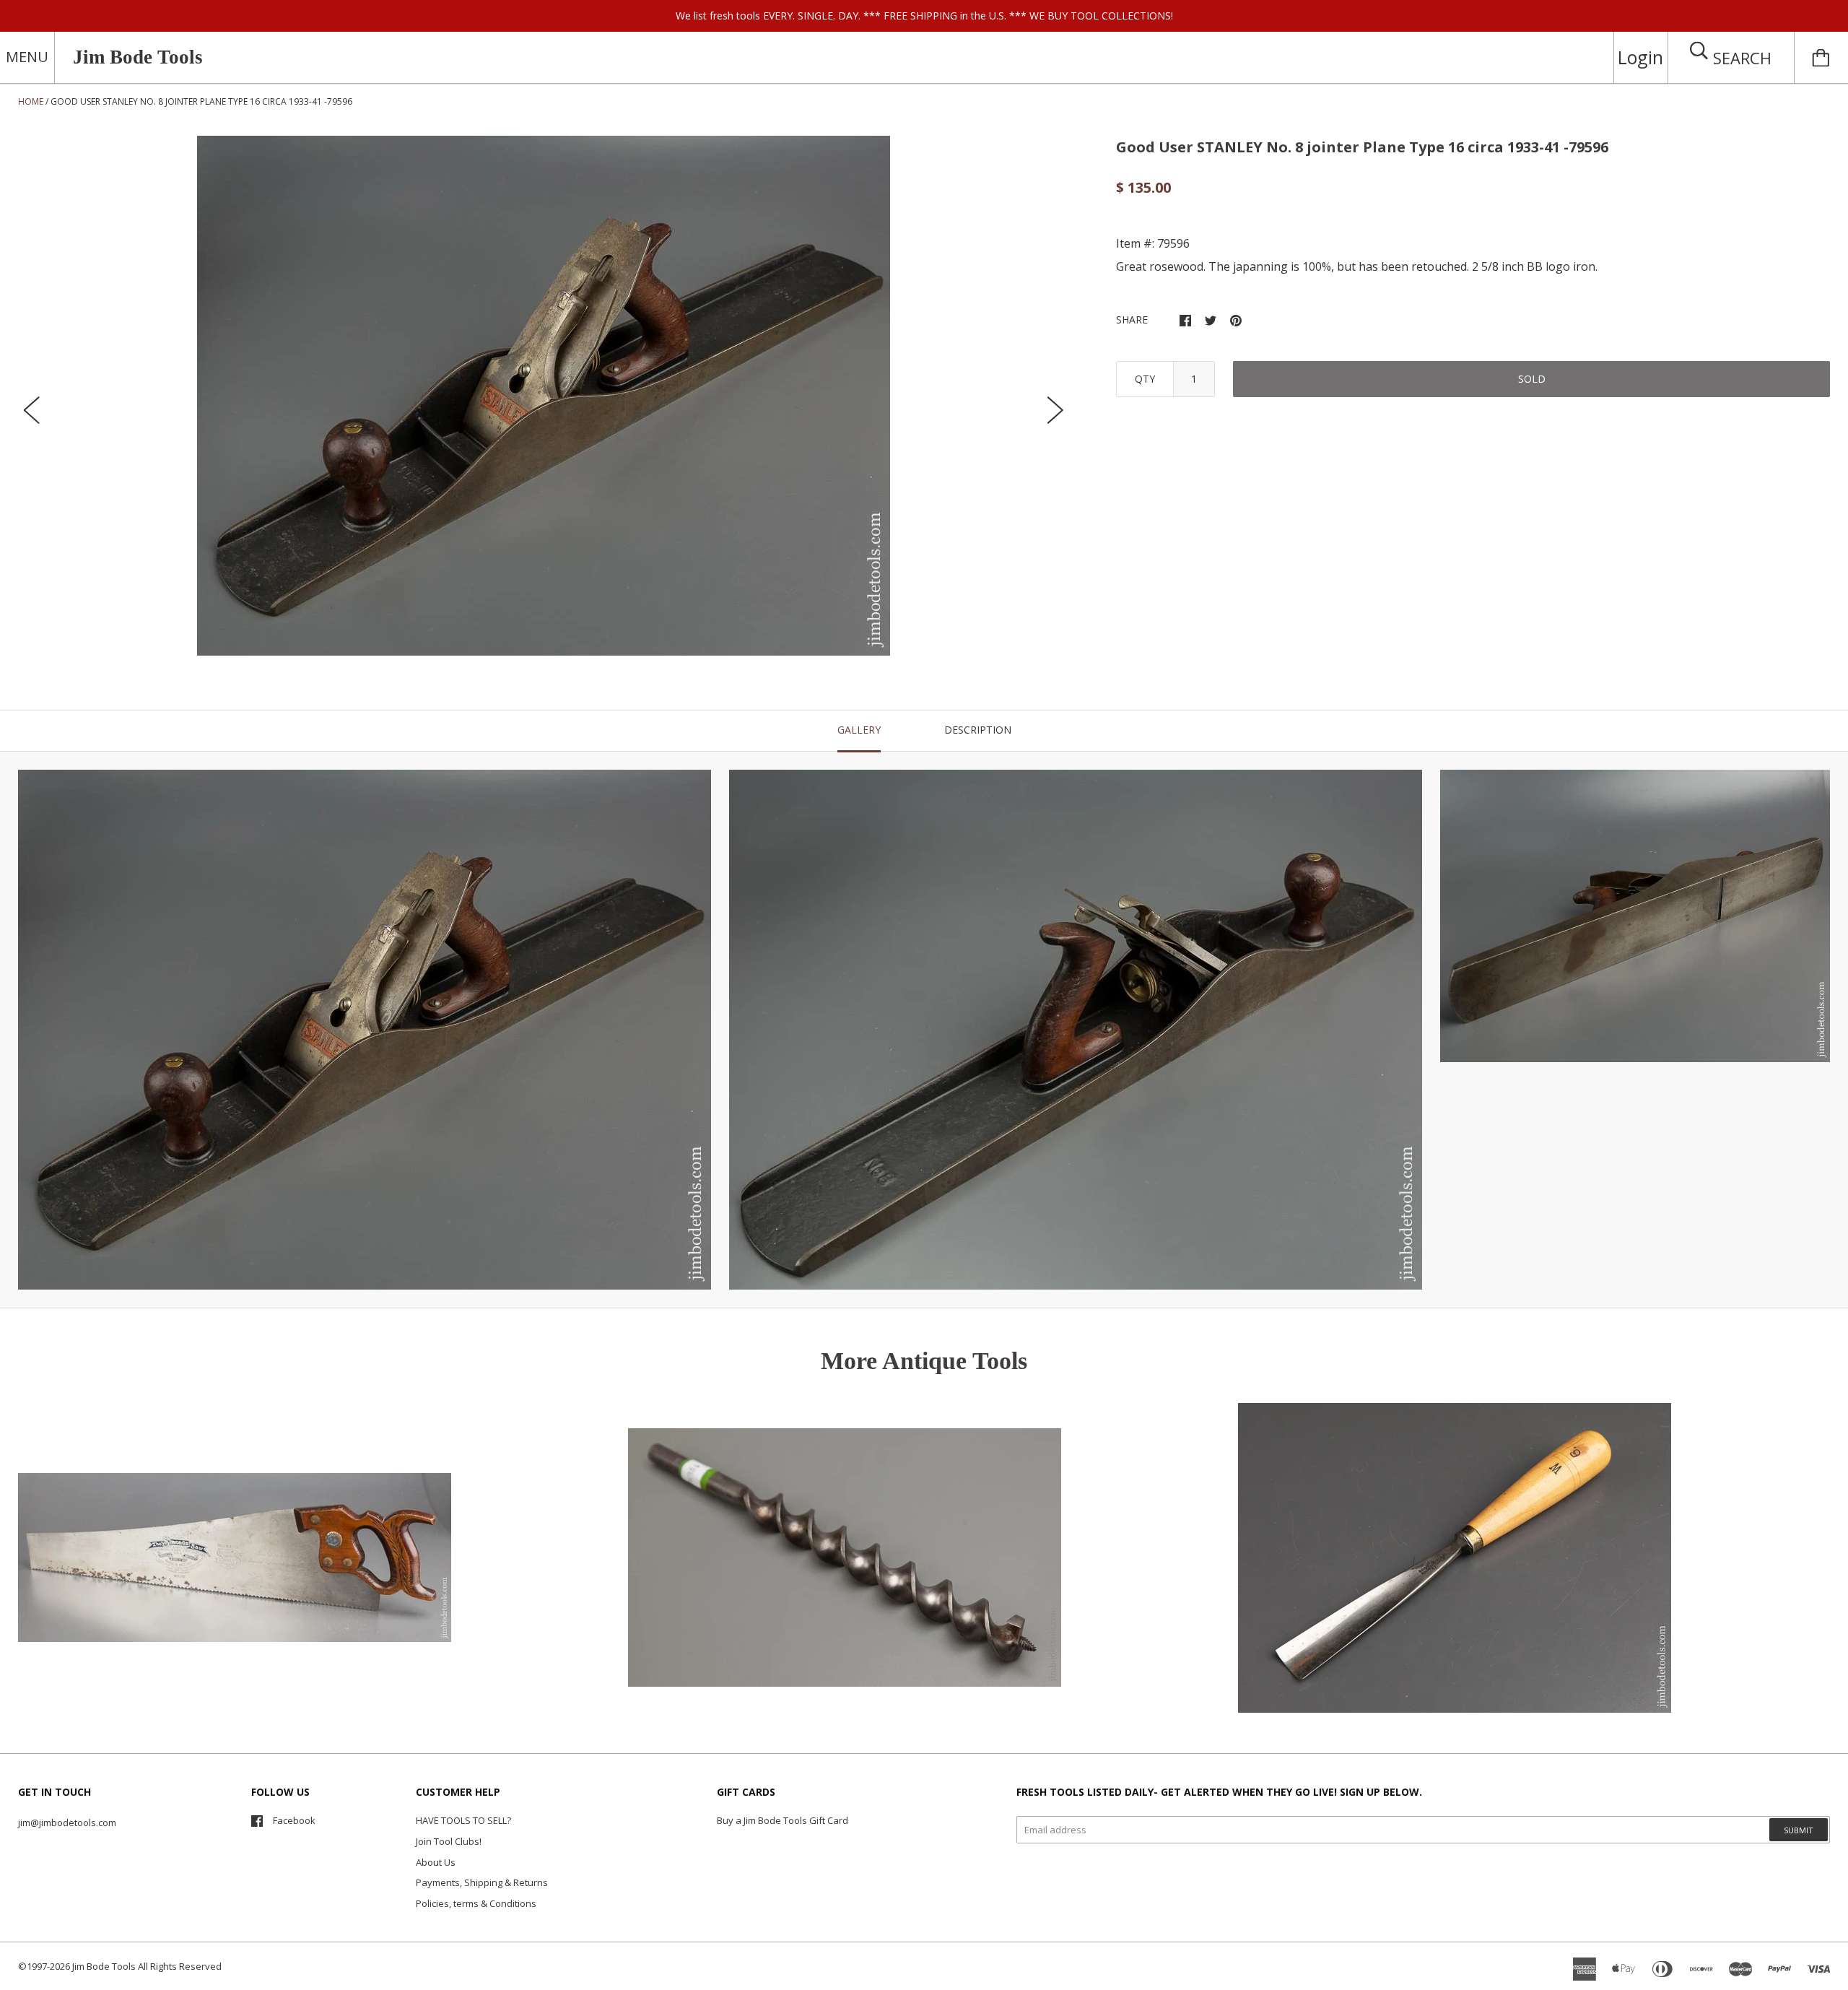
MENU (27, 57)
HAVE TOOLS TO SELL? (463, 1820)
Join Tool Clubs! (449, 1841)
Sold (1532, 379)
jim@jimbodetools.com (67, 1822)
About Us (436, 1862)
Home (31, 101)
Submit (1799, 1830)
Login (1640, 57)
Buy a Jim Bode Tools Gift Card (783, 1820)
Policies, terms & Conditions (476, 1903)
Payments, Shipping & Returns (482, 1882)
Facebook (294, 1820)
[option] (544, 396)
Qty (1145, 379)
